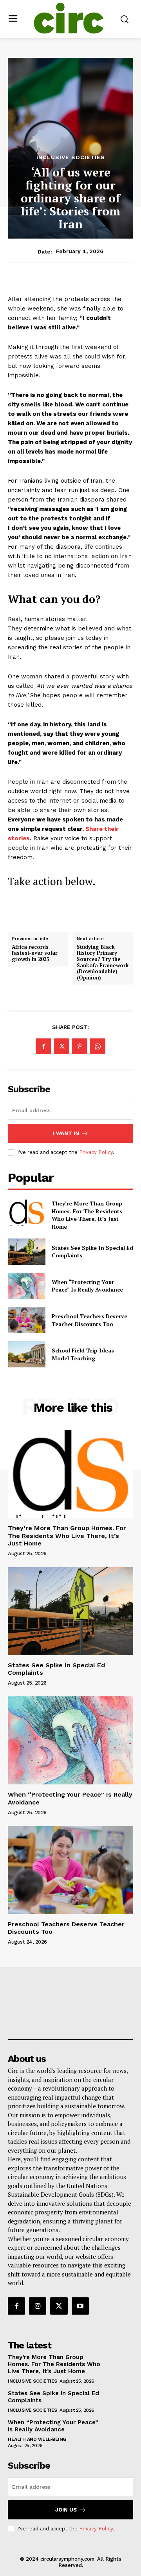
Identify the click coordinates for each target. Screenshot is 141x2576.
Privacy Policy (96, 1152)
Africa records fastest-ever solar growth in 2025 (35, 953)
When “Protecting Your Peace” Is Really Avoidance (87, 1286)
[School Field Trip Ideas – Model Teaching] (27, 1354)
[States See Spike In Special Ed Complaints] (27, 1252)
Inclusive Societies (71, 157)
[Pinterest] (80, 1046)
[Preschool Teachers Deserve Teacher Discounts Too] (27, 1320)
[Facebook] (43, 1046)
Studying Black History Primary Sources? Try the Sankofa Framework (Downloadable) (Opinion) (103, 963)
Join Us (66, 2510)
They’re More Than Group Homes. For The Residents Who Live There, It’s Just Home (87, 1215)
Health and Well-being (37, 2439)
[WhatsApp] (98, 1046)
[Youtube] (80, 2306)
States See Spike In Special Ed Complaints (92, 1252)
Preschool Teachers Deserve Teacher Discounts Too (89, 1320)
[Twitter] (61, 1046)
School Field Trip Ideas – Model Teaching (85, 1354)
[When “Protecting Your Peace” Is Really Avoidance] (27, 1286)
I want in (66, 1133)
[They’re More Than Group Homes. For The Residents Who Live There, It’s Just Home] (27, 1213)
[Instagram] (38, 2306)
